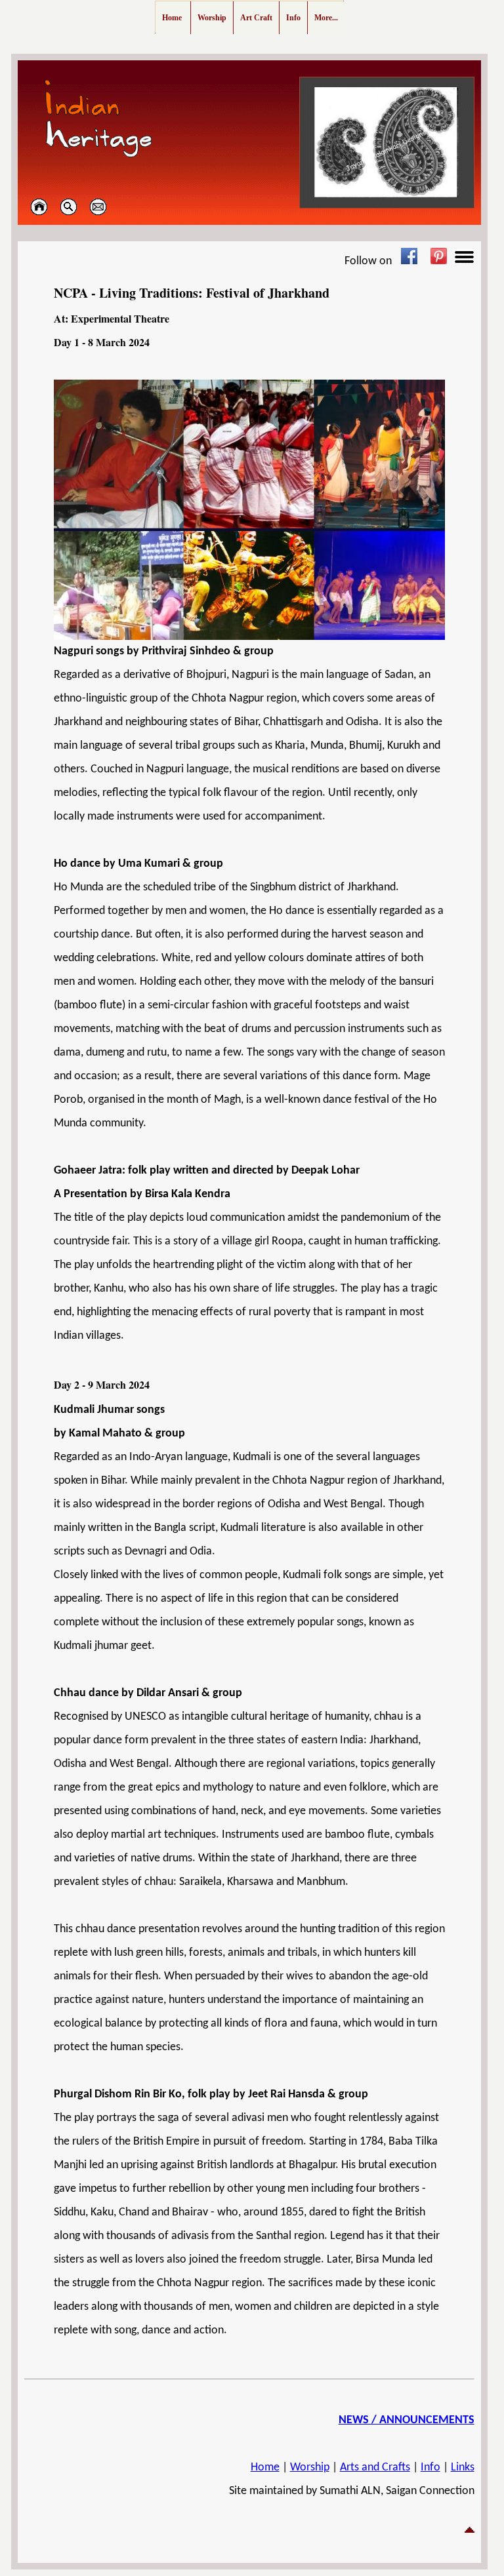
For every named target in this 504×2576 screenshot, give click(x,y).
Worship (310, 2467)
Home (265, 2467)
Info (430, 2467)
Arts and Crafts (375, 2467)
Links (463, 2467)
